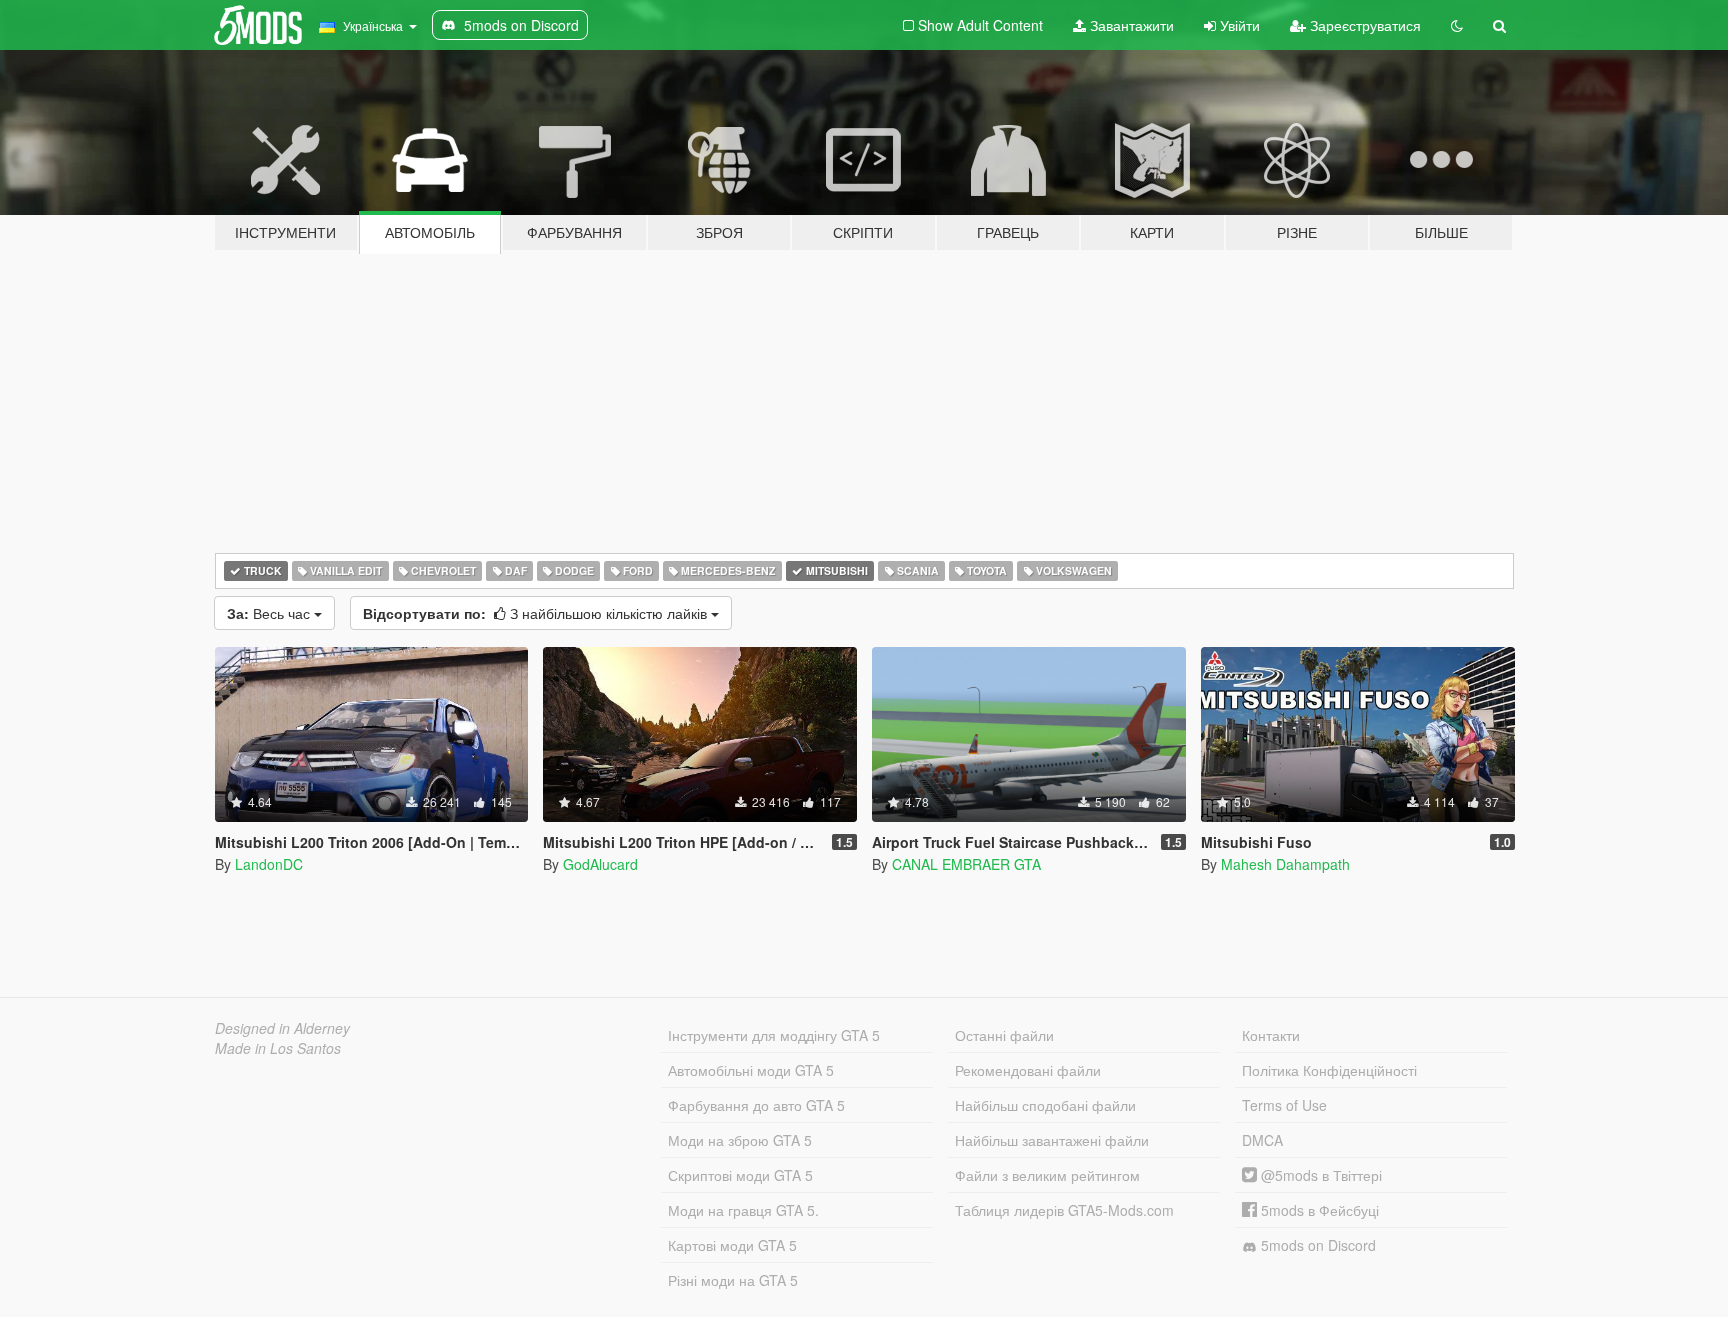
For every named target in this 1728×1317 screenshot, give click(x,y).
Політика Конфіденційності (1329, 1070)
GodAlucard (600, 864)
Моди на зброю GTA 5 (740, 1140)
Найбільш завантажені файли (1052, 1140)
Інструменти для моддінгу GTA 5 (774, 1035)
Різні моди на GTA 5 (733, 1280)
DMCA (1262, 1140)
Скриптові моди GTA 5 (740, 1175)
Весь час (270, 613)
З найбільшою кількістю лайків (537, 613)
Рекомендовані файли (1028, 1070)
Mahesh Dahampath (1285, 864)
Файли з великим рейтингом (1047, 1175)
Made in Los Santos (278, 1048)
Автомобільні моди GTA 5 (751, 1070)
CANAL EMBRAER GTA (966, 864)
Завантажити (1130, 25)
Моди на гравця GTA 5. (743, 1210)
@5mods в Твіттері (1319, 1175)
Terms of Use (1284, 1105)
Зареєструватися (1363, 25)
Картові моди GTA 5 (732, 1245)
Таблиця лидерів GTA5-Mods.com (1064, 1210)
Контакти (1271, 1035)
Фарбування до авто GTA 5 (756, 1105)
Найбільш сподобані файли (1045, 1105)
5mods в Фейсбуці (1318, 1210)
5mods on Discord (1316, 1245)
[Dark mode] (1457, 25)
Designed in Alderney (282, 1028)
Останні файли (1004, 1035)
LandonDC (269, 864)
